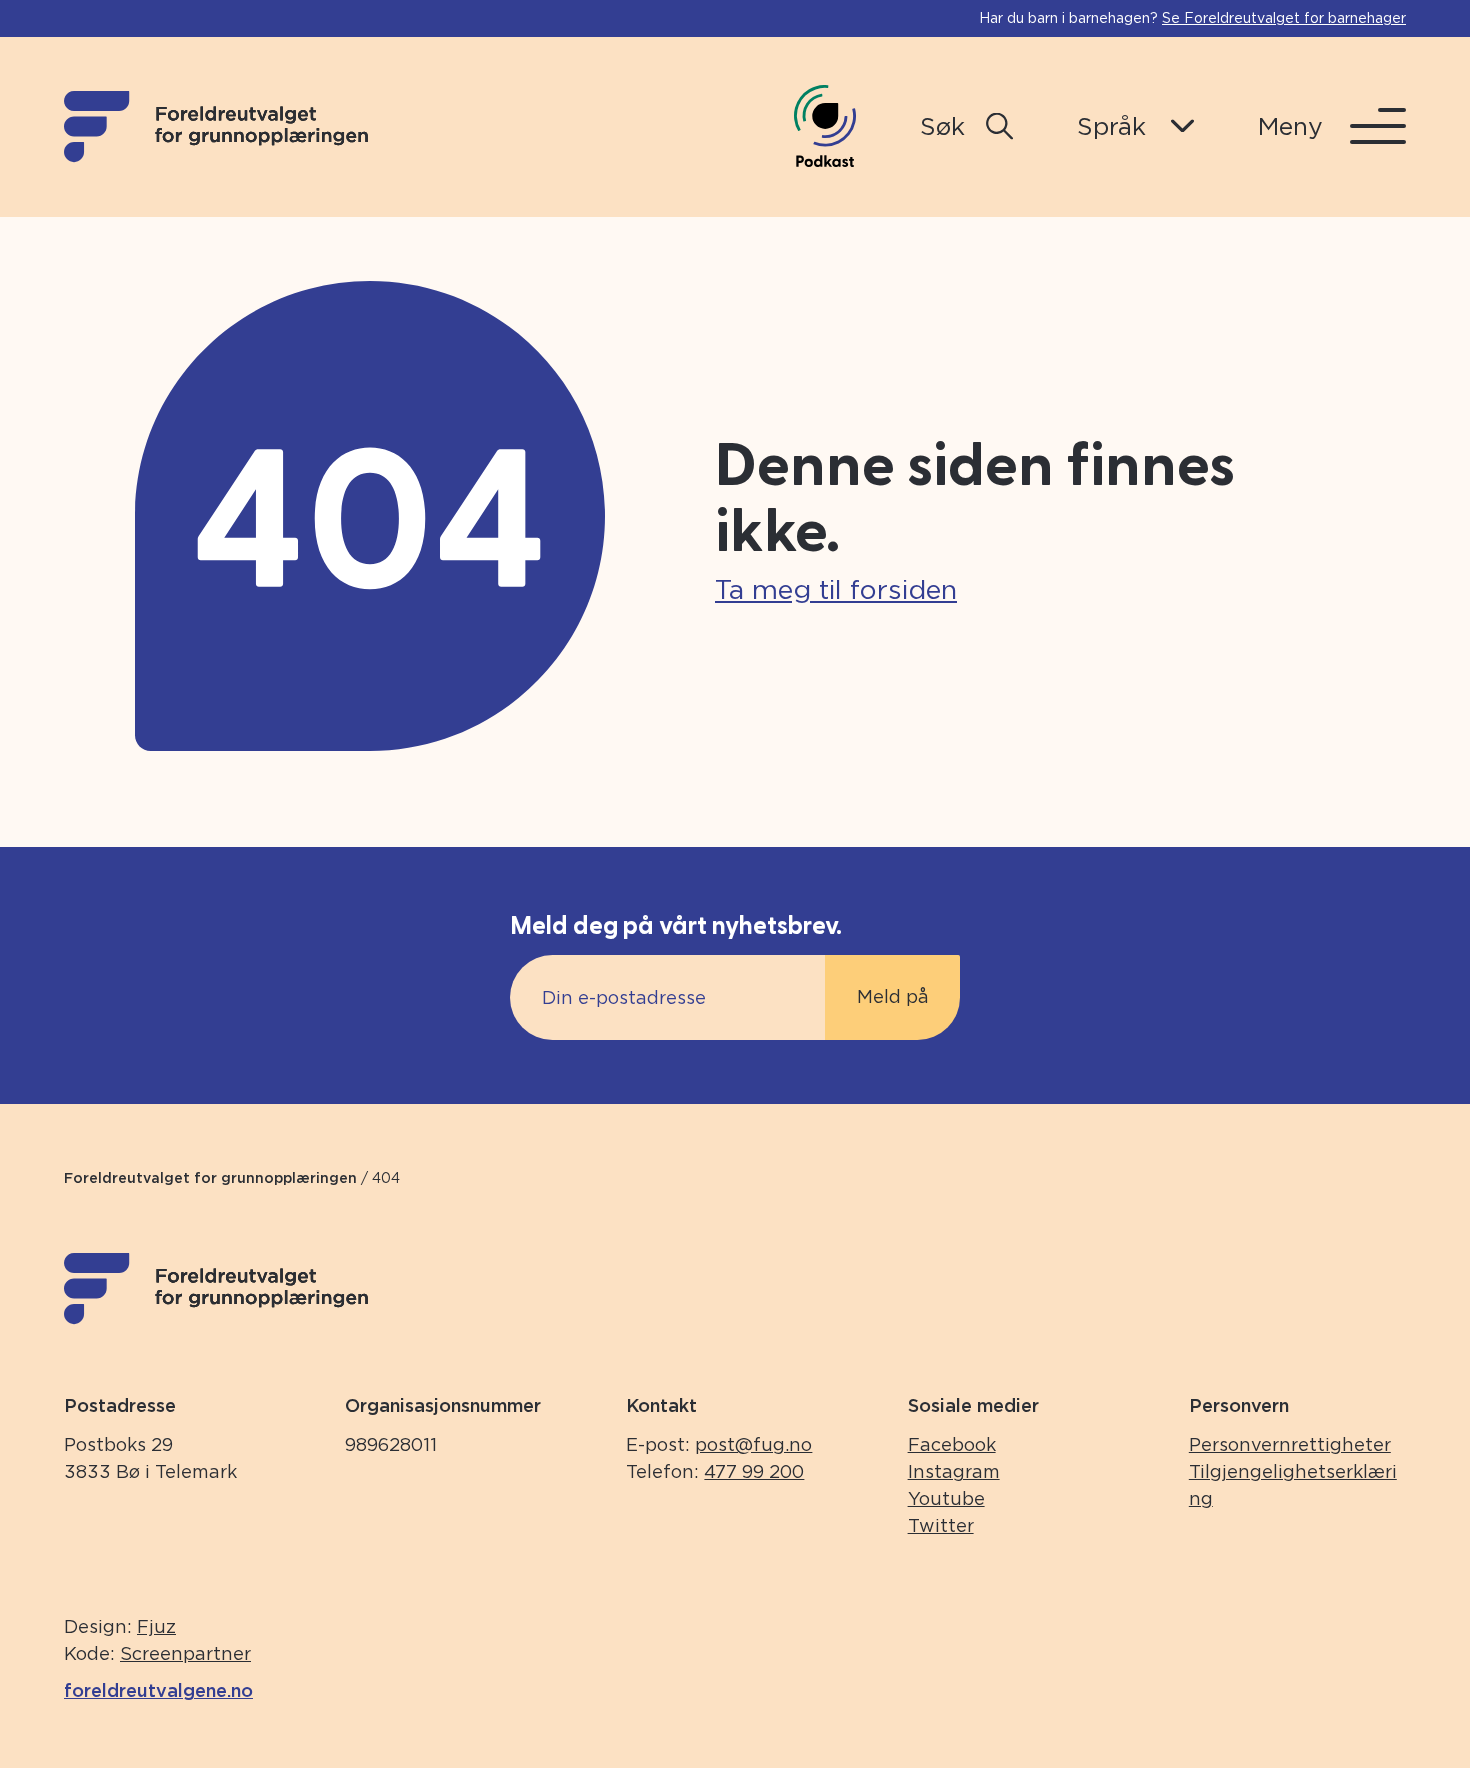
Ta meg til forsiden (836, 589)
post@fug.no (753, 1444)
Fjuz (156, 1626)
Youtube (946, 1498)
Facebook (952, 1444)
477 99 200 (754, 1471)
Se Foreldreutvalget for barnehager (1284, 18)
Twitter (941, 1525)
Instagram (954, 1471)
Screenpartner (185, 1653)
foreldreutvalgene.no (158, 1690)
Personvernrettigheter (1290, 1444)
